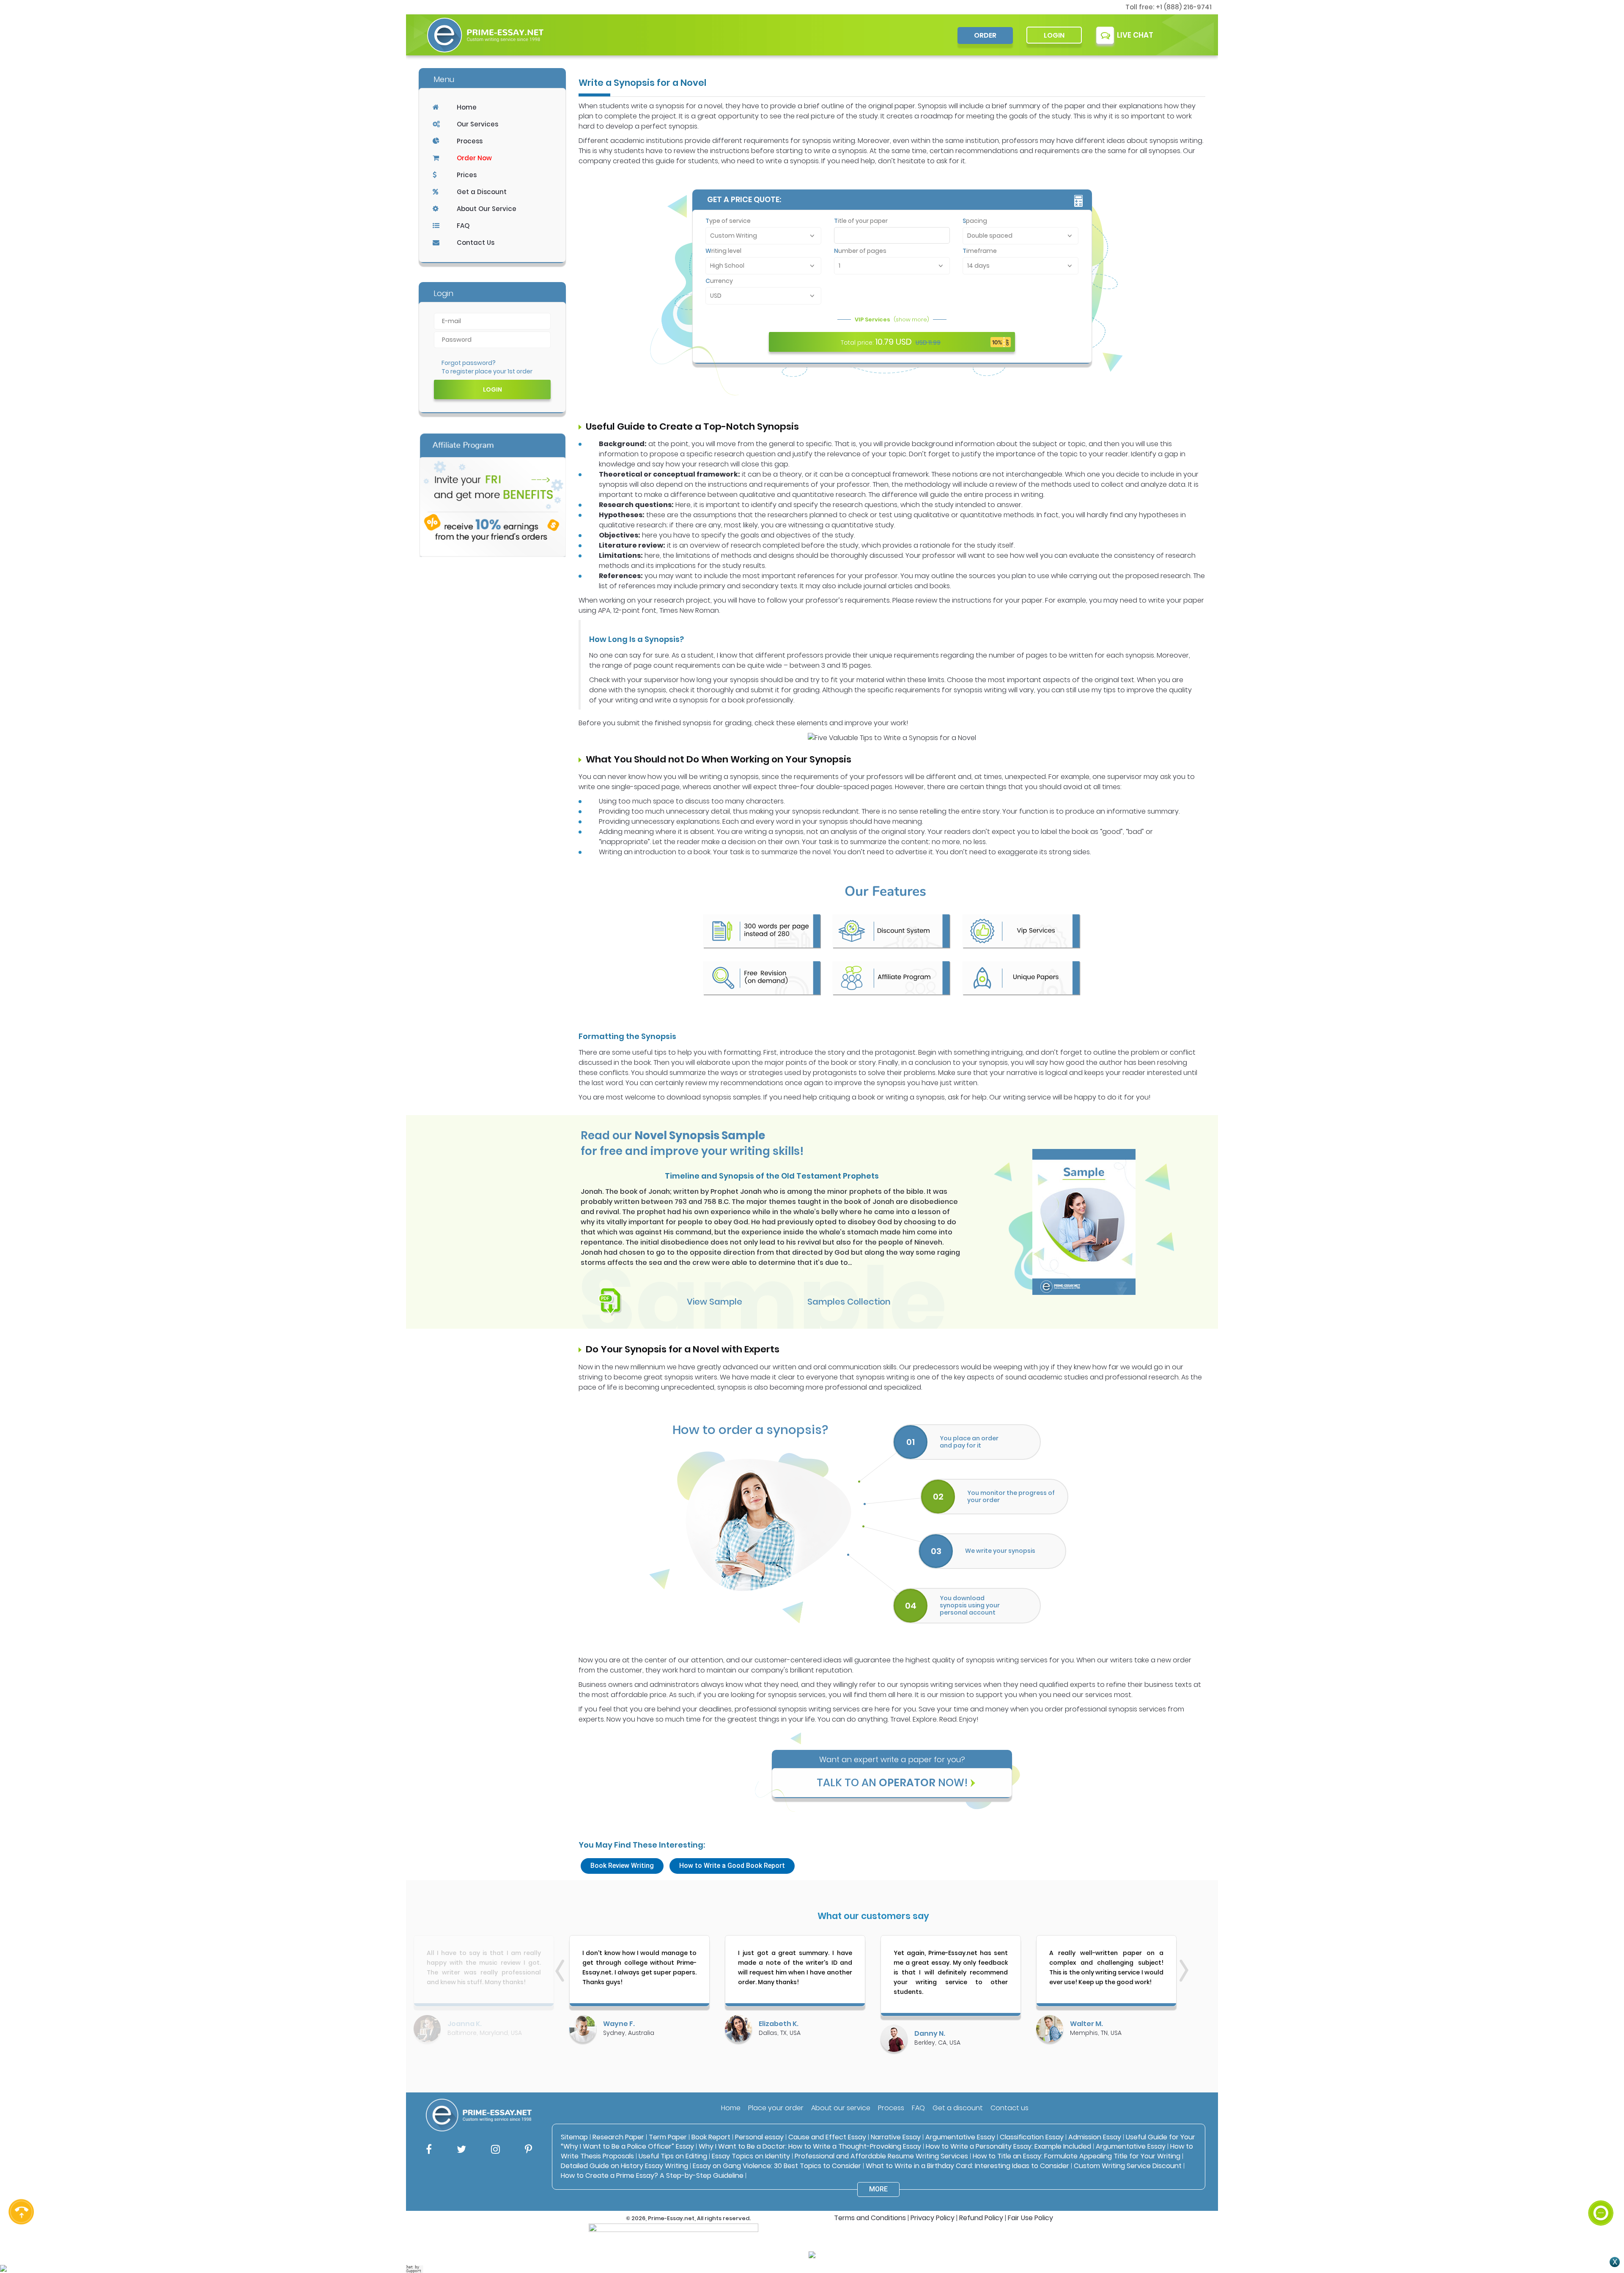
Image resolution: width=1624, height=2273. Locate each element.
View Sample (715, 1302)
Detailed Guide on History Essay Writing (624, 2166)
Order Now (474, 158)
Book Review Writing (622, 1866)
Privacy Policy (933, 2218)
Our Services (477, 124)
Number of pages (860, 251)
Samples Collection (849, 1302)
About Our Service (487, 209)
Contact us (1010, 2108)
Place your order (776, 2108)
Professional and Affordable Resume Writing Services (881, 2156)
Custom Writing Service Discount (1128, 2166)
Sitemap (574, 2137)
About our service (841, 2108)
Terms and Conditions (870, 2218)
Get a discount (958, 2108)
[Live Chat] (1601, 2213)
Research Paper (618, 2137)
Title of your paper (861, 221)
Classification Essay (1032, 2137)
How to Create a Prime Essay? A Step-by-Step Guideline (652, 2176)
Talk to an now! (892, 1783)
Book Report (711, 2137)
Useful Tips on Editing (673, 2156)
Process (470, 141)
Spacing (975, 221)
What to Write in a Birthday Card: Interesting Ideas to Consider (967, 2166)
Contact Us (476, 243)
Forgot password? (469, 363)
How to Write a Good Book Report (732, 1866)
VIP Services (892, 319)
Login (1054, 35)
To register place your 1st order (487, 371)
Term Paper (668, 2137)
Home (467, 107)
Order (985, 35)
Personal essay (759, 2137)
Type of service (728, 221)
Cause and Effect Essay (827, 2137)
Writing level (723, 251)
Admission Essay (1095, 2137)
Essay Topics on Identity (751, 2156)
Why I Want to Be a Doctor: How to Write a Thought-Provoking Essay (811, 2146)
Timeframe (980, 251)
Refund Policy (981, 2218)
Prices (467, 175)
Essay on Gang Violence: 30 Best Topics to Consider (777, 2166)
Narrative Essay (896, 2137)
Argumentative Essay (960, 2137)
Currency (719, 281)
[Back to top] (1601, 2182)
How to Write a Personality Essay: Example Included (1008, 2146)
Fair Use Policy (1030, 2218)
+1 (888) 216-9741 (1184, 7)
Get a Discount (482, 192)
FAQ (463, 226)
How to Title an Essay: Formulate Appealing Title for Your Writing (1077, 2156)
